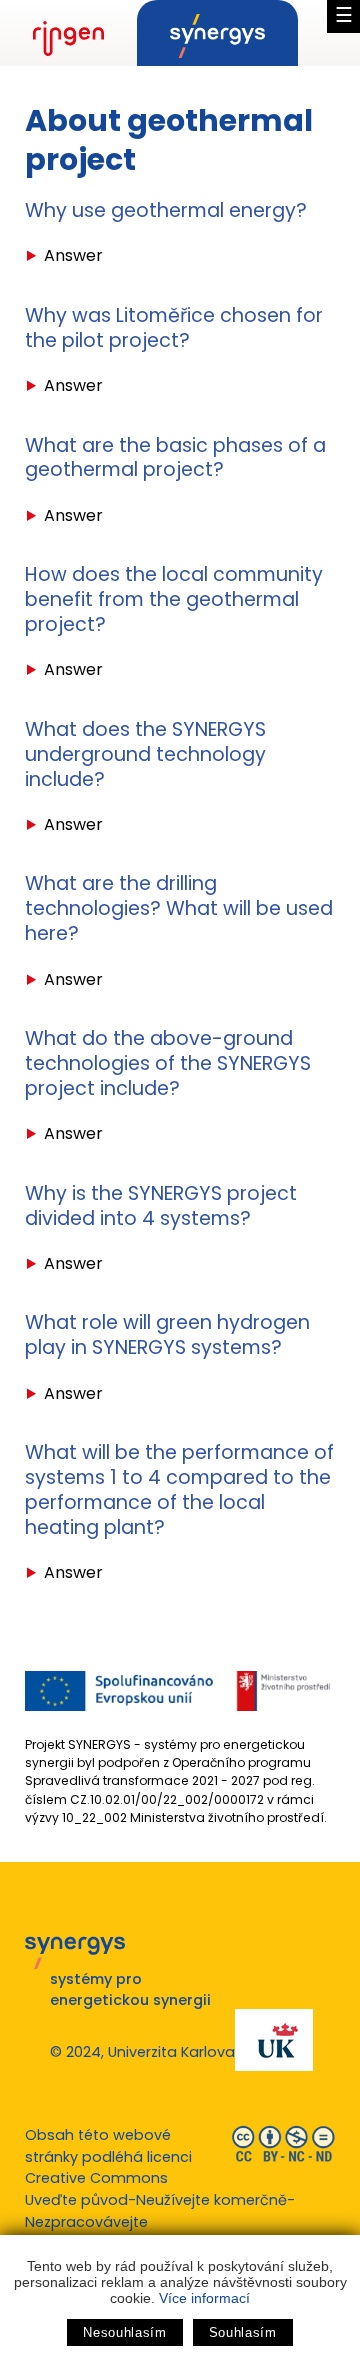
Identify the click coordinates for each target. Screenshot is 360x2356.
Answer (73, 255)
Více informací (204, 2298)
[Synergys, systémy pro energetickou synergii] (217, 33)
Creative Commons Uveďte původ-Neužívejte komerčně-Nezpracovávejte (160, 2199)
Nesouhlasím (124, 2332)
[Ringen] (68, 33)
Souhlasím (243, 2332)
